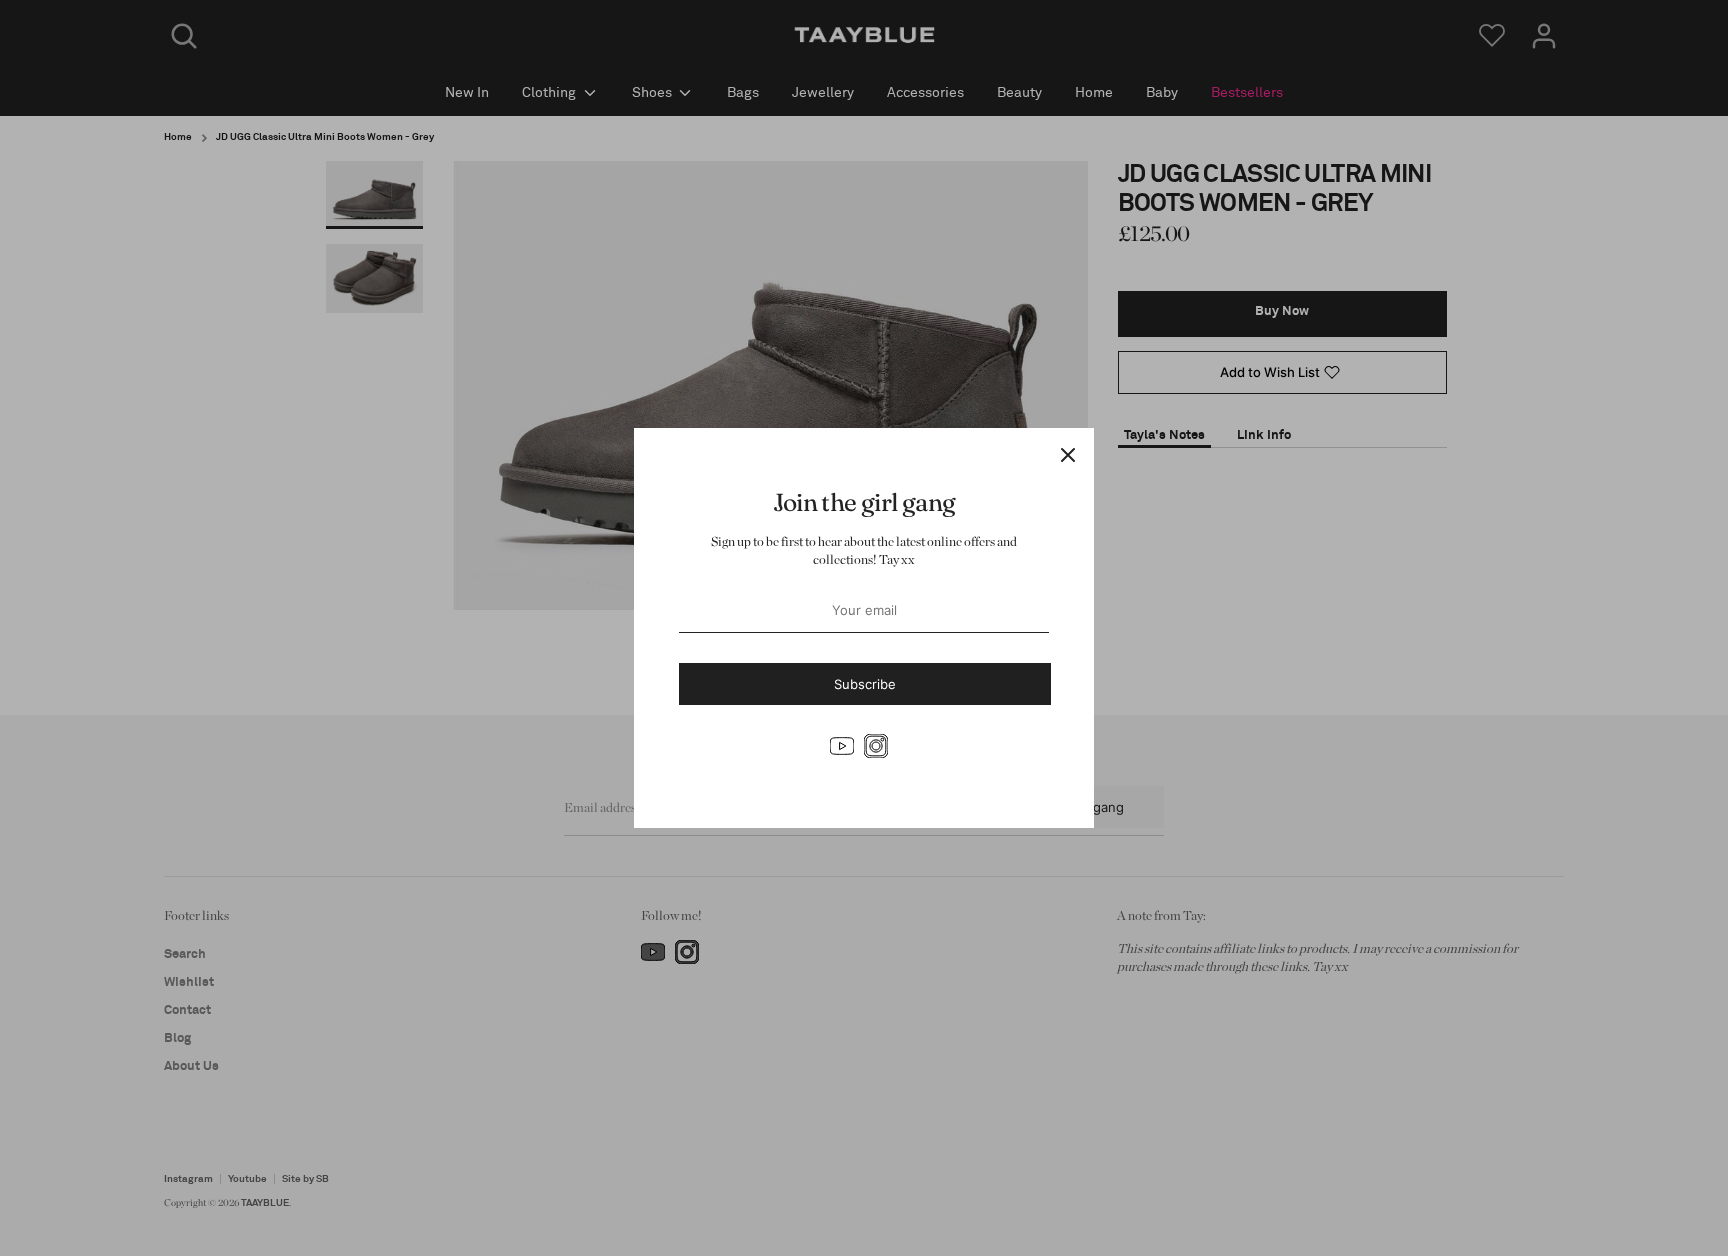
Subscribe (865, 684)
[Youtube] (842, 746)
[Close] (1068, 454)
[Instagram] (876, 746)
